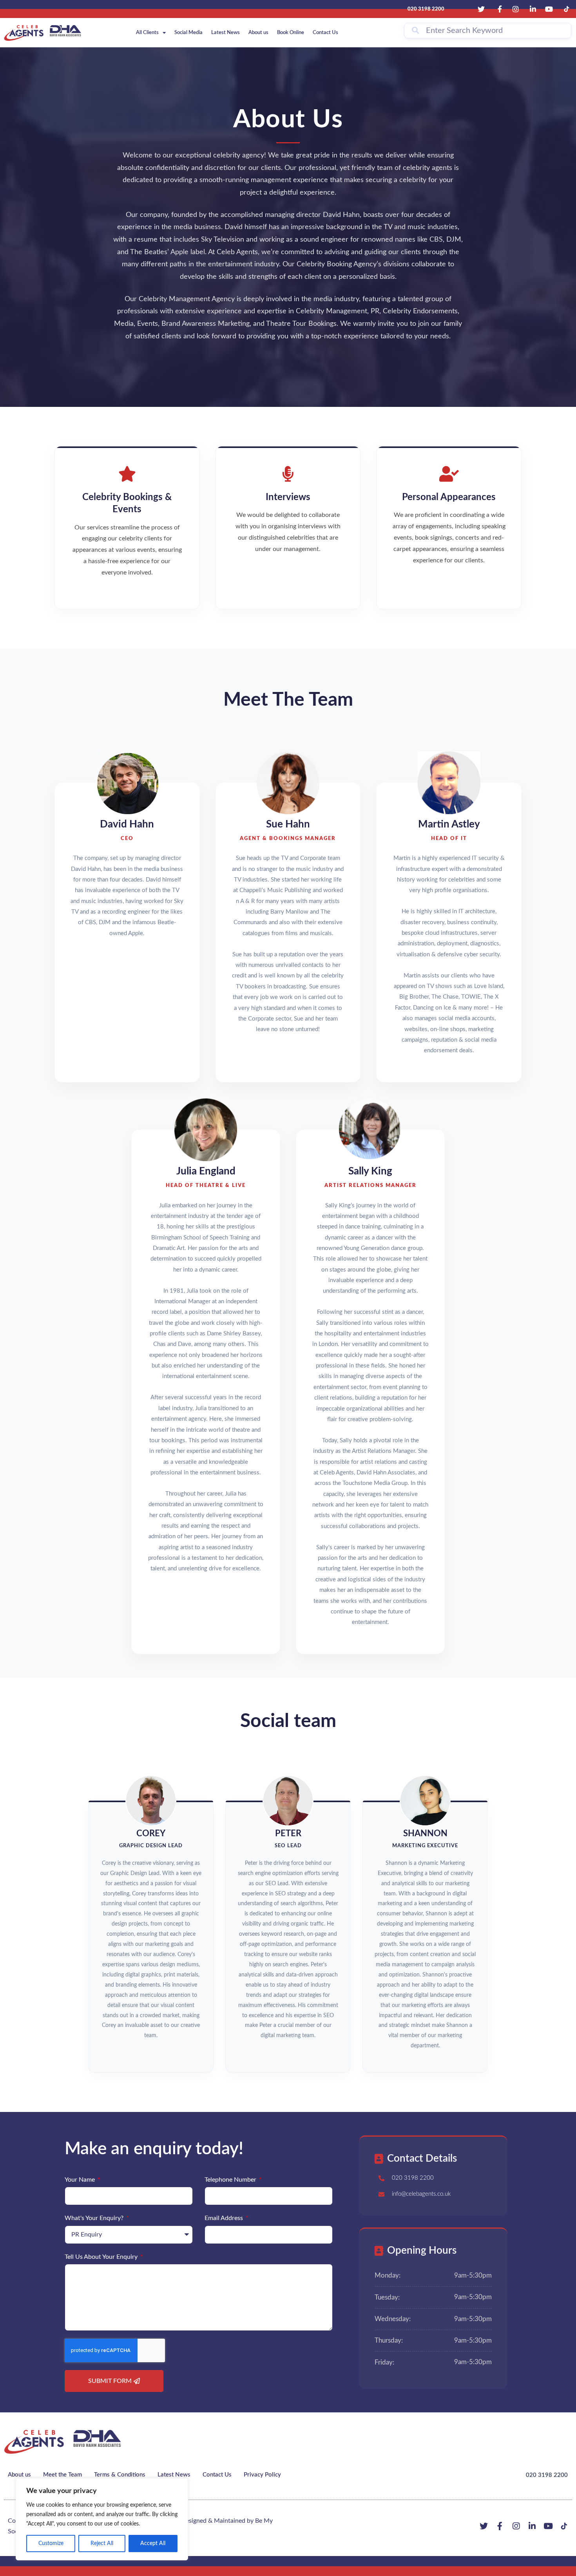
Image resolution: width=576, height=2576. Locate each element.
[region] (102, 2519)
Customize (51, 2543)
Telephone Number (231, 2180)
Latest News (226, 33)
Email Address (225, 2218)
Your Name (81, 2180)
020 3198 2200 (547, 2475)
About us (258, 33)
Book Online (291, 33)
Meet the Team (62, 2475)
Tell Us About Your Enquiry (102, 2257)
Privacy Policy (262, 2475)
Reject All (102, 2543)
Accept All (153, 2543)
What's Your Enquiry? (95, 2218)
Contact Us (325, 33)
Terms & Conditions (120, 2475)
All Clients (147, 33)
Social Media (188, 33)
